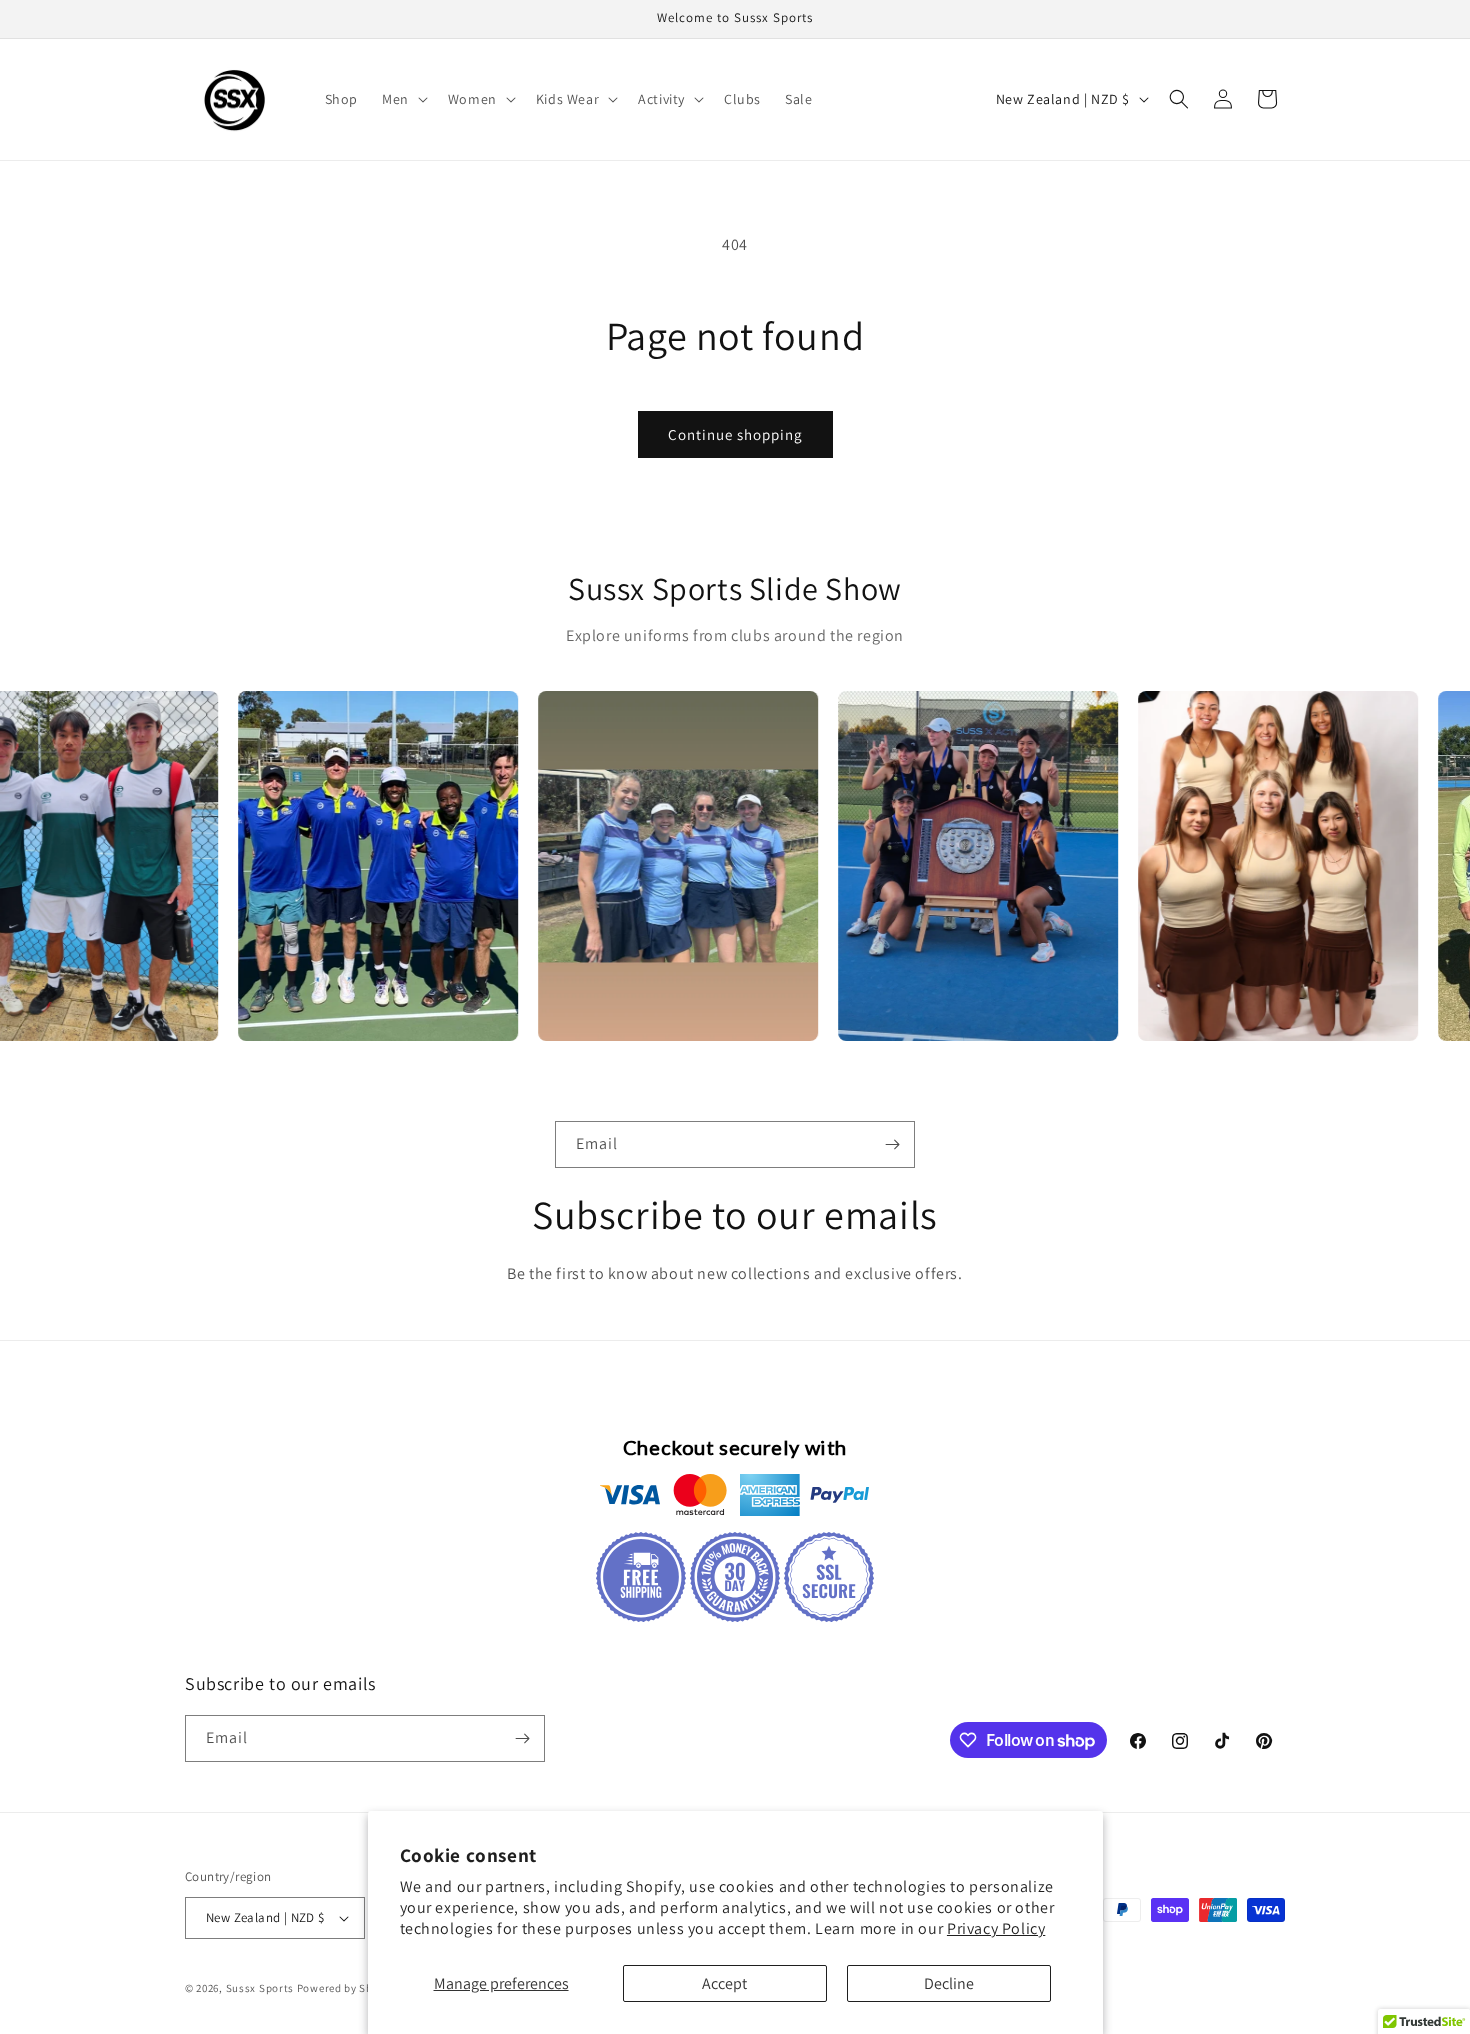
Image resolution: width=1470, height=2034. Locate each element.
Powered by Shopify (348, 1988)
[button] (403, 99)
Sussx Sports (260, 1988)
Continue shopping (735, 434)
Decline (949, 1983)
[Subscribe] (892, 1144)
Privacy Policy (996, 1928)
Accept (724, 1983)
